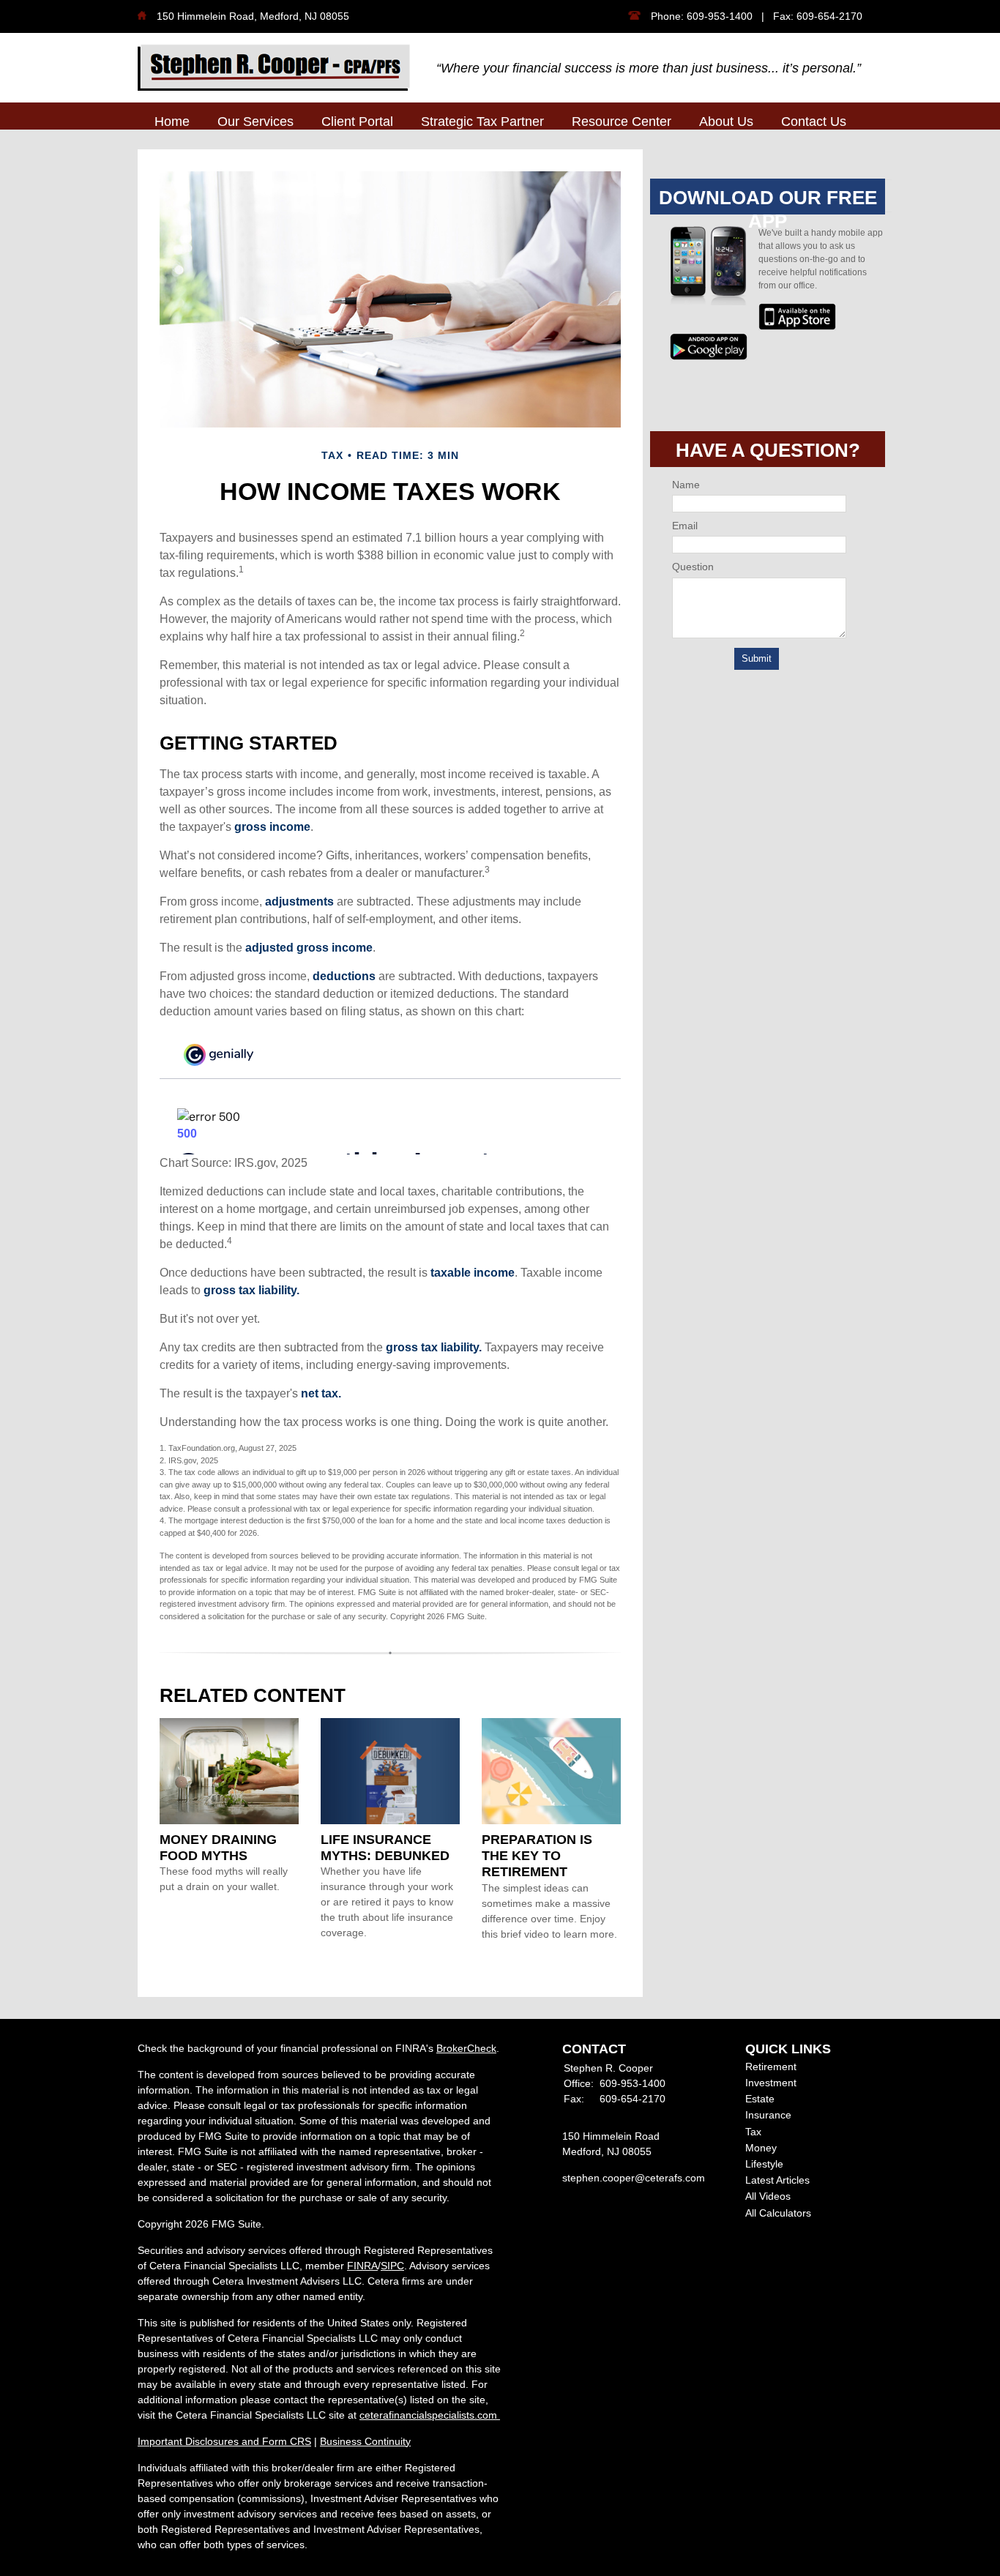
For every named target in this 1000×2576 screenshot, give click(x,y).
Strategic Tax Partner (482, 122)
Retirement (771, 2067)
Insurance (768, 2115)
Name (686, 485)
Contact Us (814, 122)
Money (761, 2148)
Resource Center (622, 122)
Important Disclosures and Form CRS (224, 2441)
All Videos (768, 2196)
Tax (753, 2132)
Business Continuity (365, 2441)
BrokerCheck (466, 2048)
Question (693, 567)
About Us (726, 122)
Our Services (255, 122)
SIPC (392, 2266)
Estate (760, 2099)
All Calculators (778, 2213)
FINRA (362, 2266)
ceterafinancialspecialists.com (430, 2415)
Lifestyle (764, 2164)
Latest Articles (777, 2180)
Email (685, 526)
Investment (771, 2083)
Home (172, 122)
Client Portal (357, 122)
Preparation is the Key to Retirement (537, 1856)
